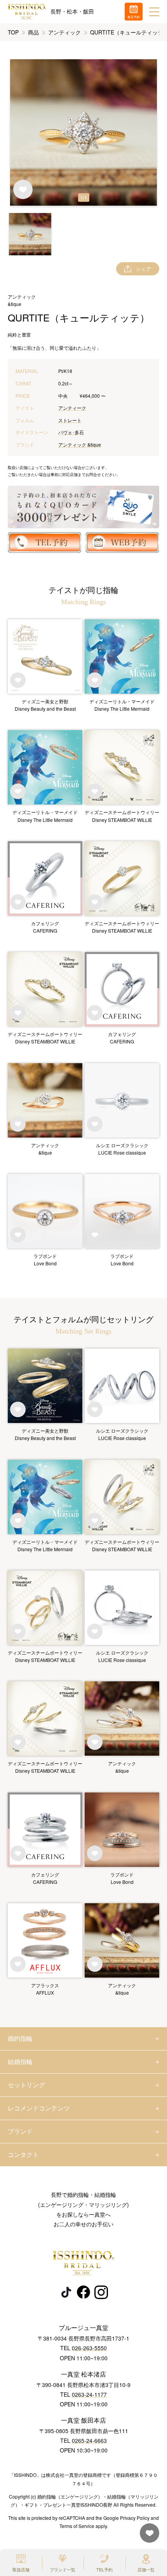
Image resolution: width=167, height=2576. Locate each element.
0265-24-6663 (89, 2440)
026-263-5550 (89, 2348)
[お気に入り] (148, 2537)
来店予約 (134, 17)
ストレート (70, 420)
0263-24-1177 (89, 2394)
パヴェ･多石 (71, 432)
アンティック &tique (80, 444)
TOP (13, 32)
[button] (30, 234)
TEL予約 (104, 2569)
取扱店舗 (21, 2569)
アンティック (64, 32)
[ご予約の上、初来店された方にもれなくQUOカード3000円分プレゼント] (83, 507)
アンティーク (72, 408)
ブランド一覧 (63, 2569)
